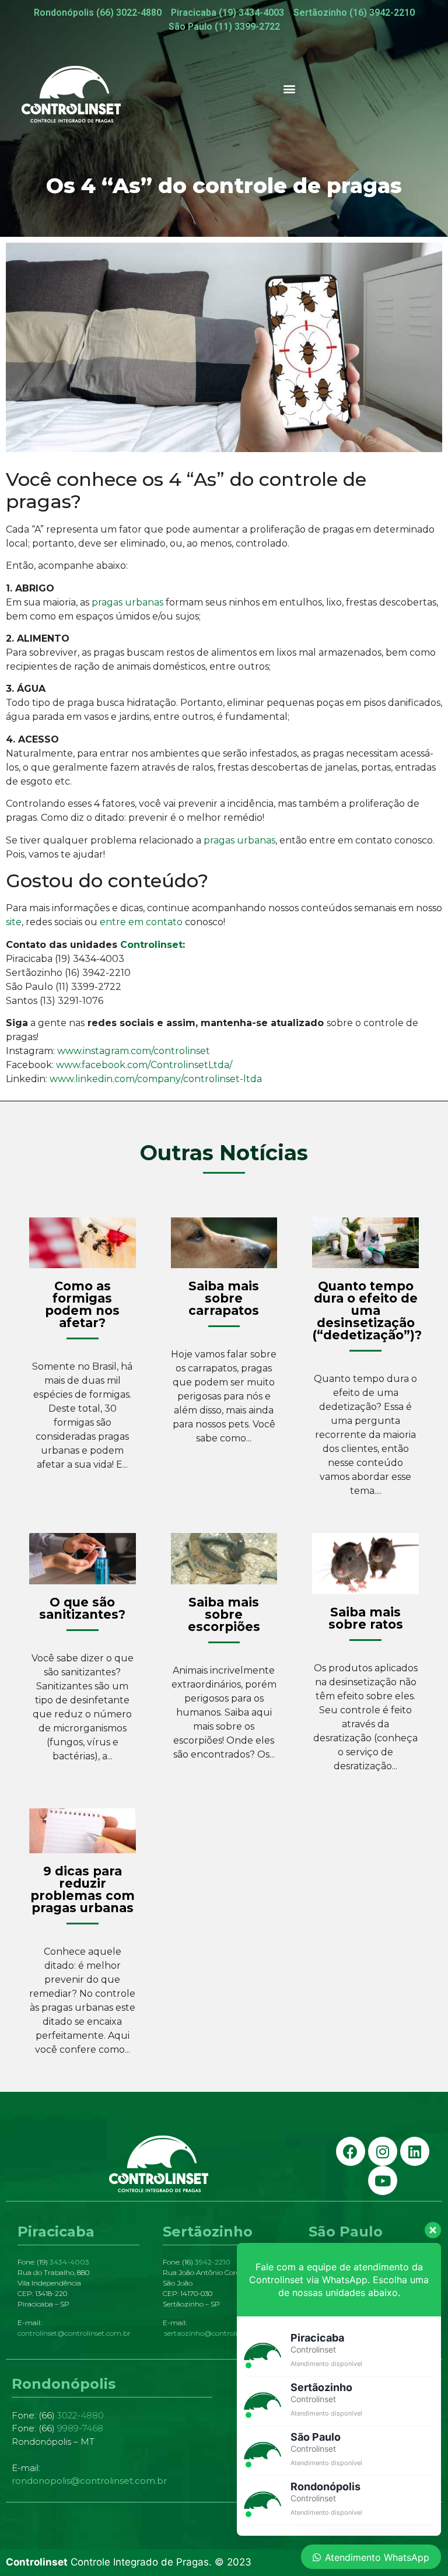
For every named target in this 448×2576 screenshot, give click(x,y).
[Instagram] (383, 2151)
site (14, 922)
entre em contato (140, 922)
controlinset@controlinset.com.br (74, 2333)
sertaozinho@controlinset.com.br (221, 2333)
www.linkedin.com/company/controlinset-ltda (156, 1079)
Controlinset (151, 945)
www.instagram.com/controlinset (134, 1051)
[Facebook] (351, 2151)
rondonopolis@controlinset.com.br (89, 2481)
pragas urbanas (127, 602)
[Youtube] (383, 2180)
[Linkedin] (415, 2151)
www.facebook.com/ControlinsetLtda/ (144, 1065)
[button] (290, 88)
